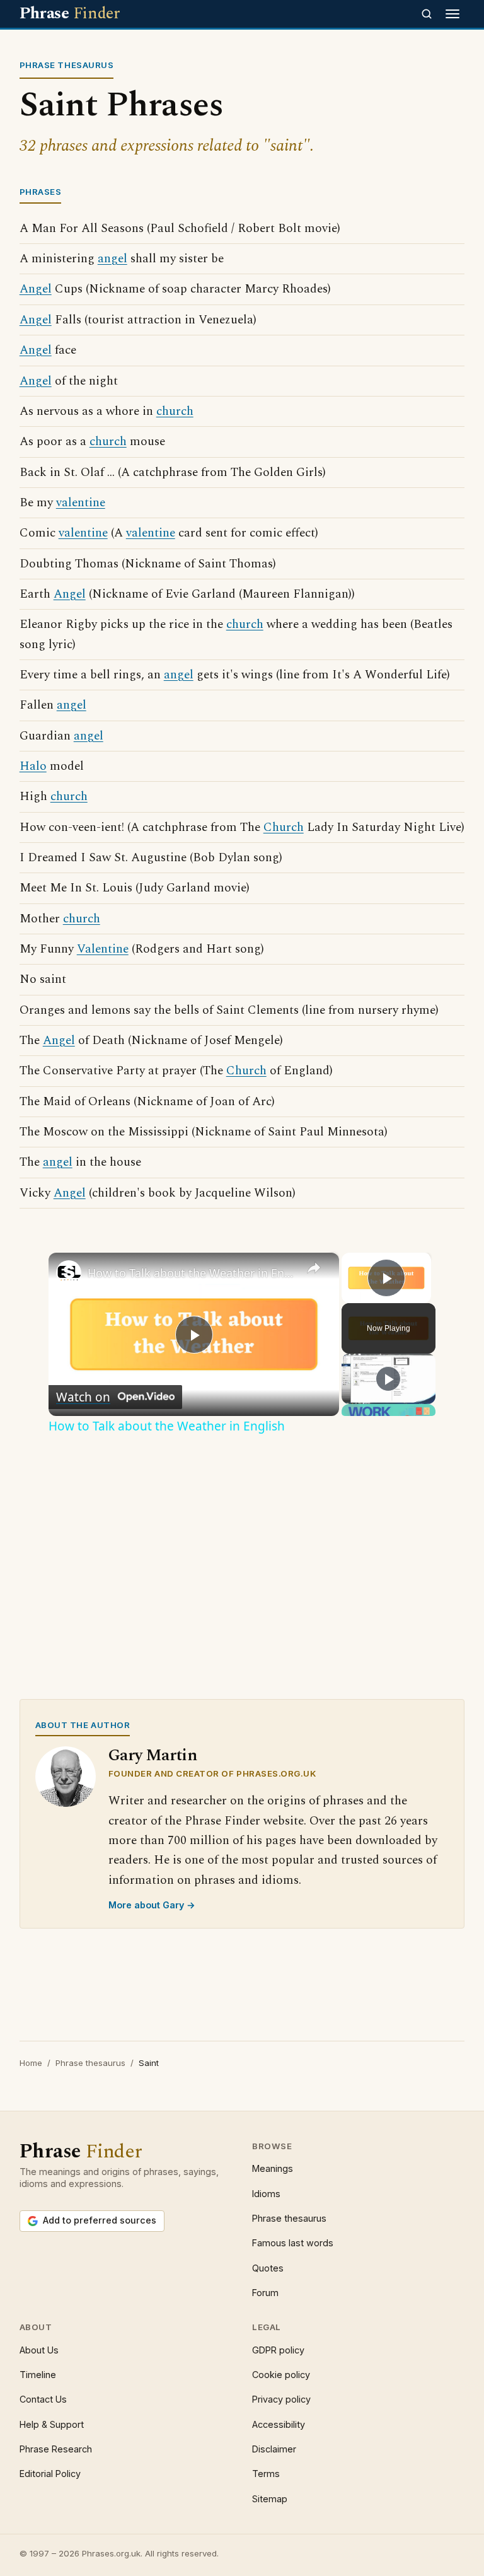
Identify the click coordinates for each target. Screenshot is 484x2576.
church (175, 411)
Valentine (103, 949)
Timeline (38, 2375)
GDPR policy (278, 2350)
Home (31, 2063)
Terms (266, 2474)
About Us (39, 2350)
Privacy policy (281, 2399)
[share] (314, 1268)
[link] (69, 1273)
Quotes (268, 2268)
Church (284, 827)
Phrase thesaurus (90, 2063)
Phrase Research (56, 2449)
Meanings (273, 2168)
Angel (36, 289)
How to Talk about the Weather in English (192, 1273)
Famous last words (293, 2243)
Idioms (266, 2194)
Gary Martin (153, 1755)
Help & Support (52, 2424)
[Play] (388, 1379)
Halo (33, 766)
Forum (265, 2293)
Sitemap (270, 2499)
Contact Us (43, 2399)
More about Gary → (152, 1905)
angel (112, 259)
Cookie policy (281, 2375)
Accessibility (279, 2424)
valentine (81, 503)
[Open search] (427, 14)
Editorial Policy (50, 2474)
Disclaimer (274, 2449)
